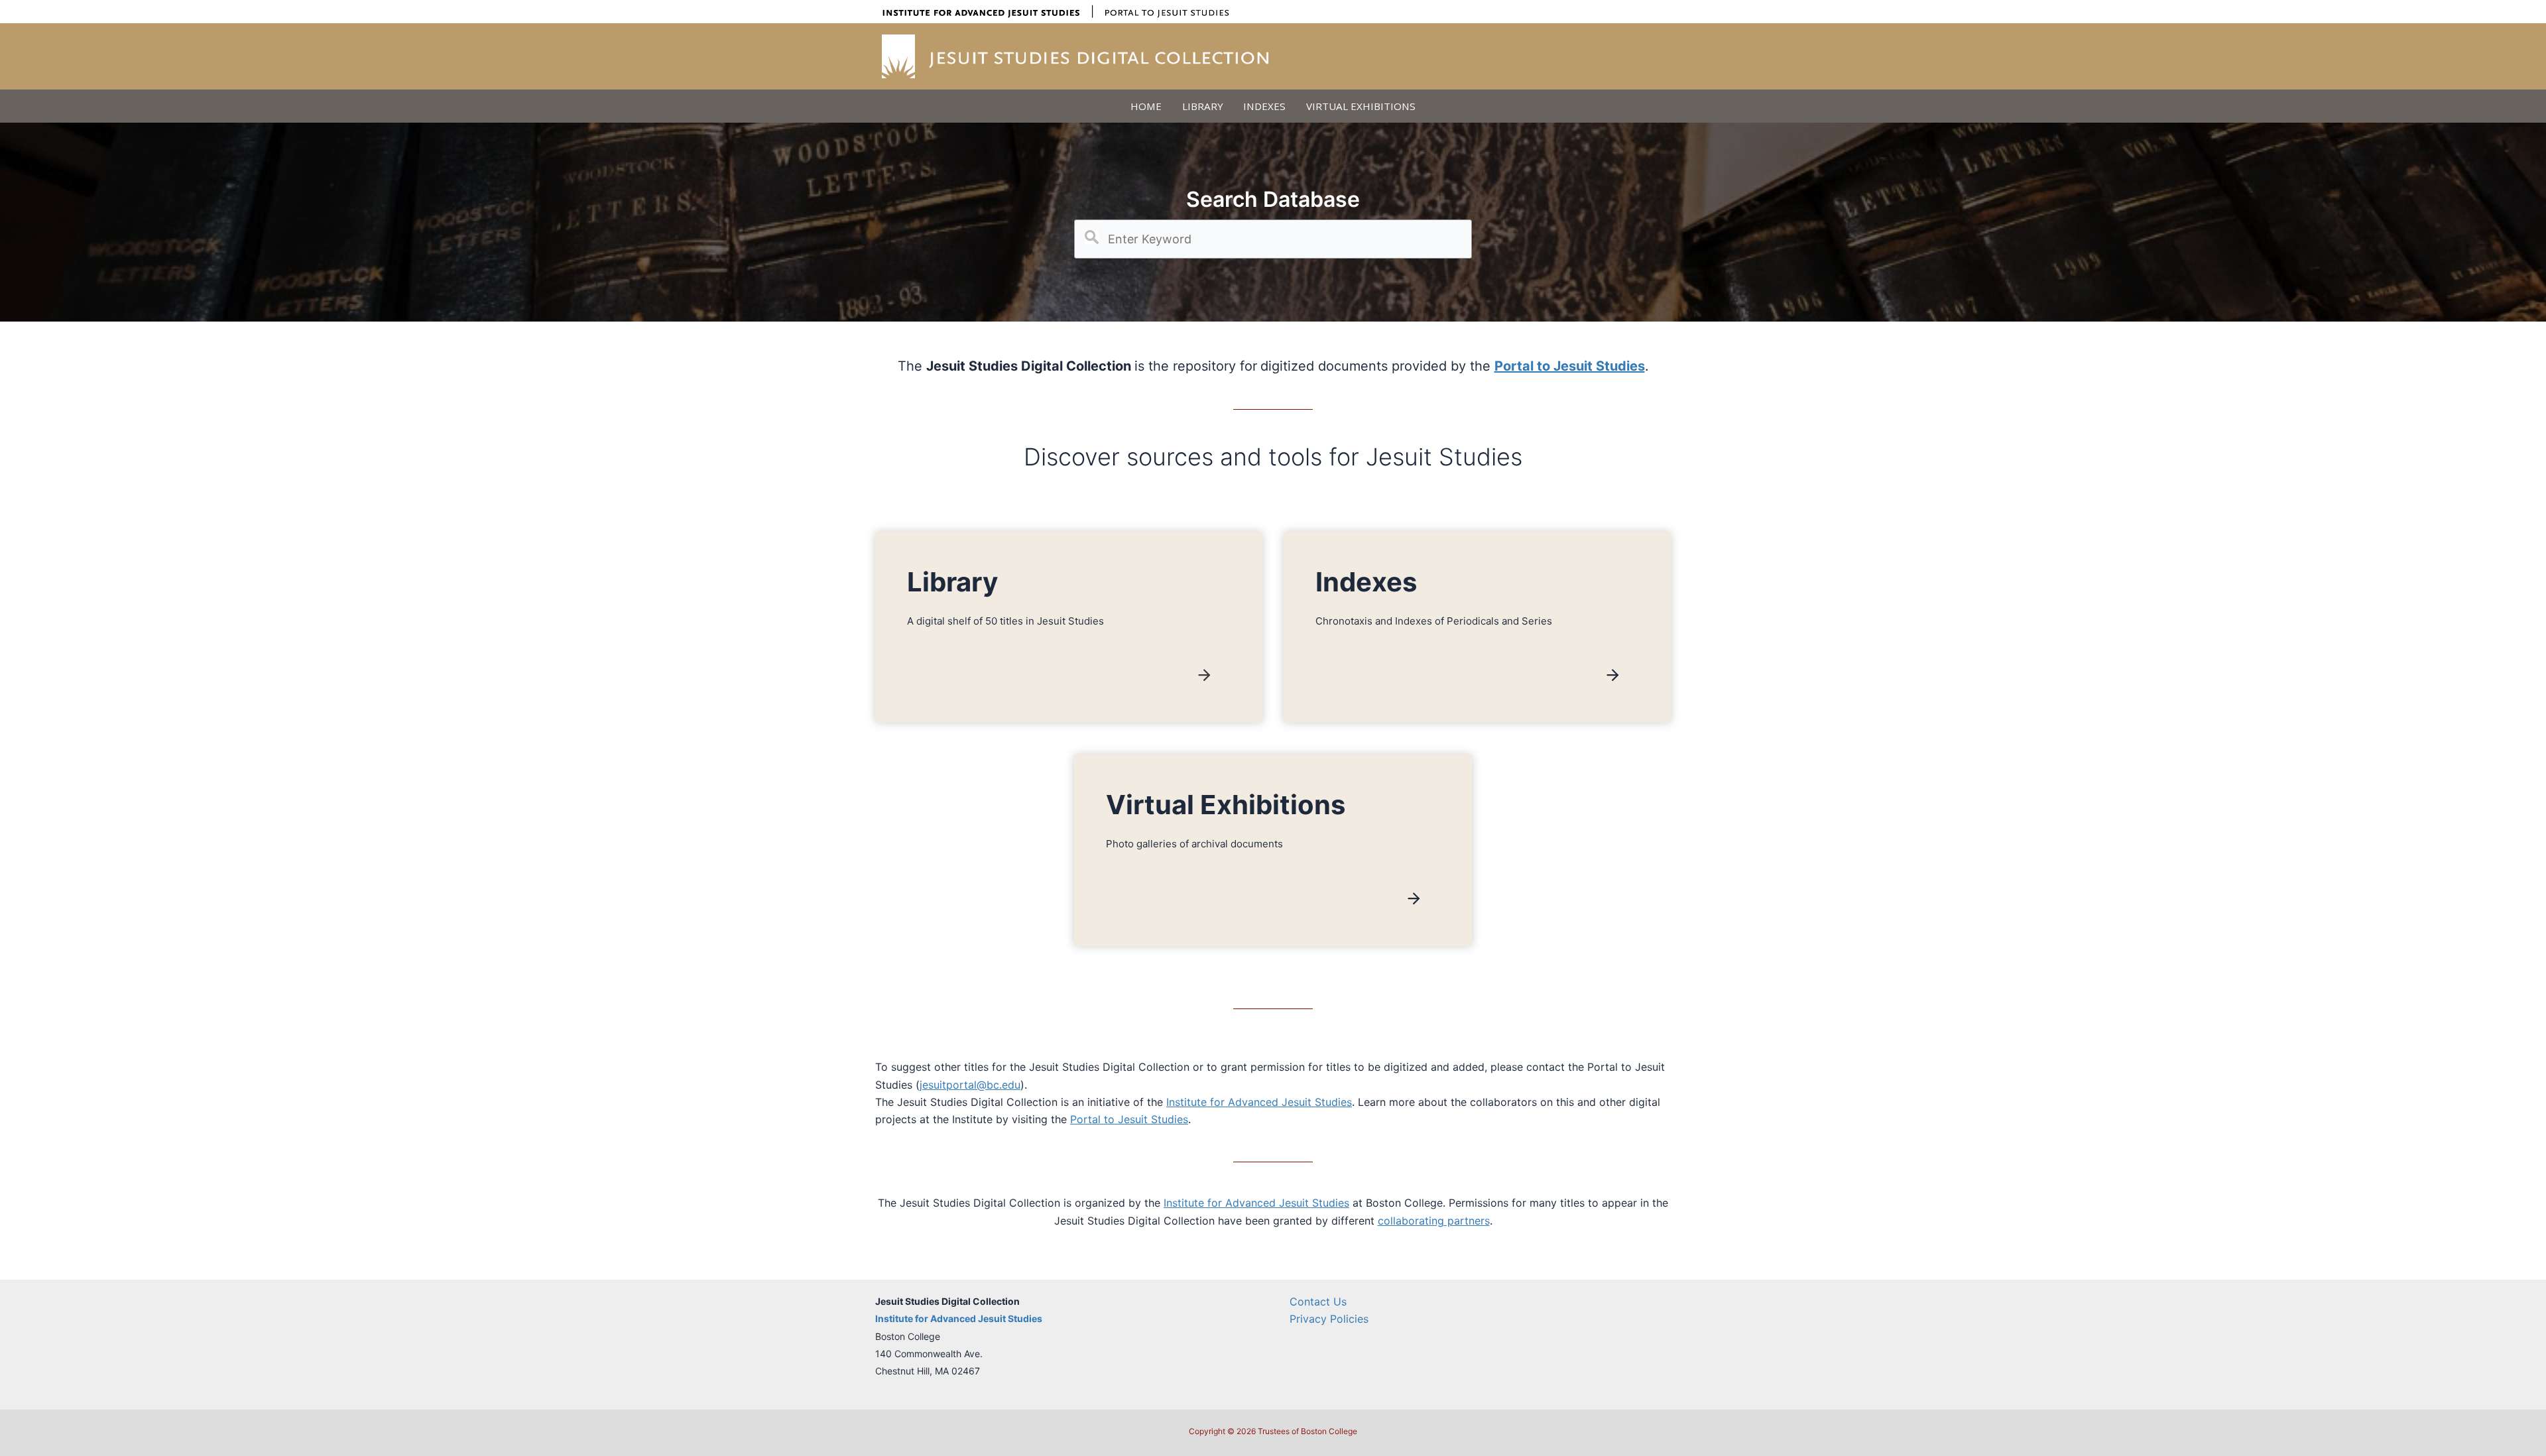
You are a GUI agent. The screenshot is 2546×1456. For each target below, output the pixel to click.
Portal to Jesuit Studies (1129, 1119)
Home (1146, 106)
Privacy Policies (1329, 1319)
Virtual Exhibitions (1361, 106)
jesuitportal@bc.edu (970, 1085)
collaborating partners (1434, 1221)
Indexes (1264, 106)
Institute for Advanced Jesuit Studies (1259, 1102)
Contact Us (1318, 1302)
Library (1203, 106)
